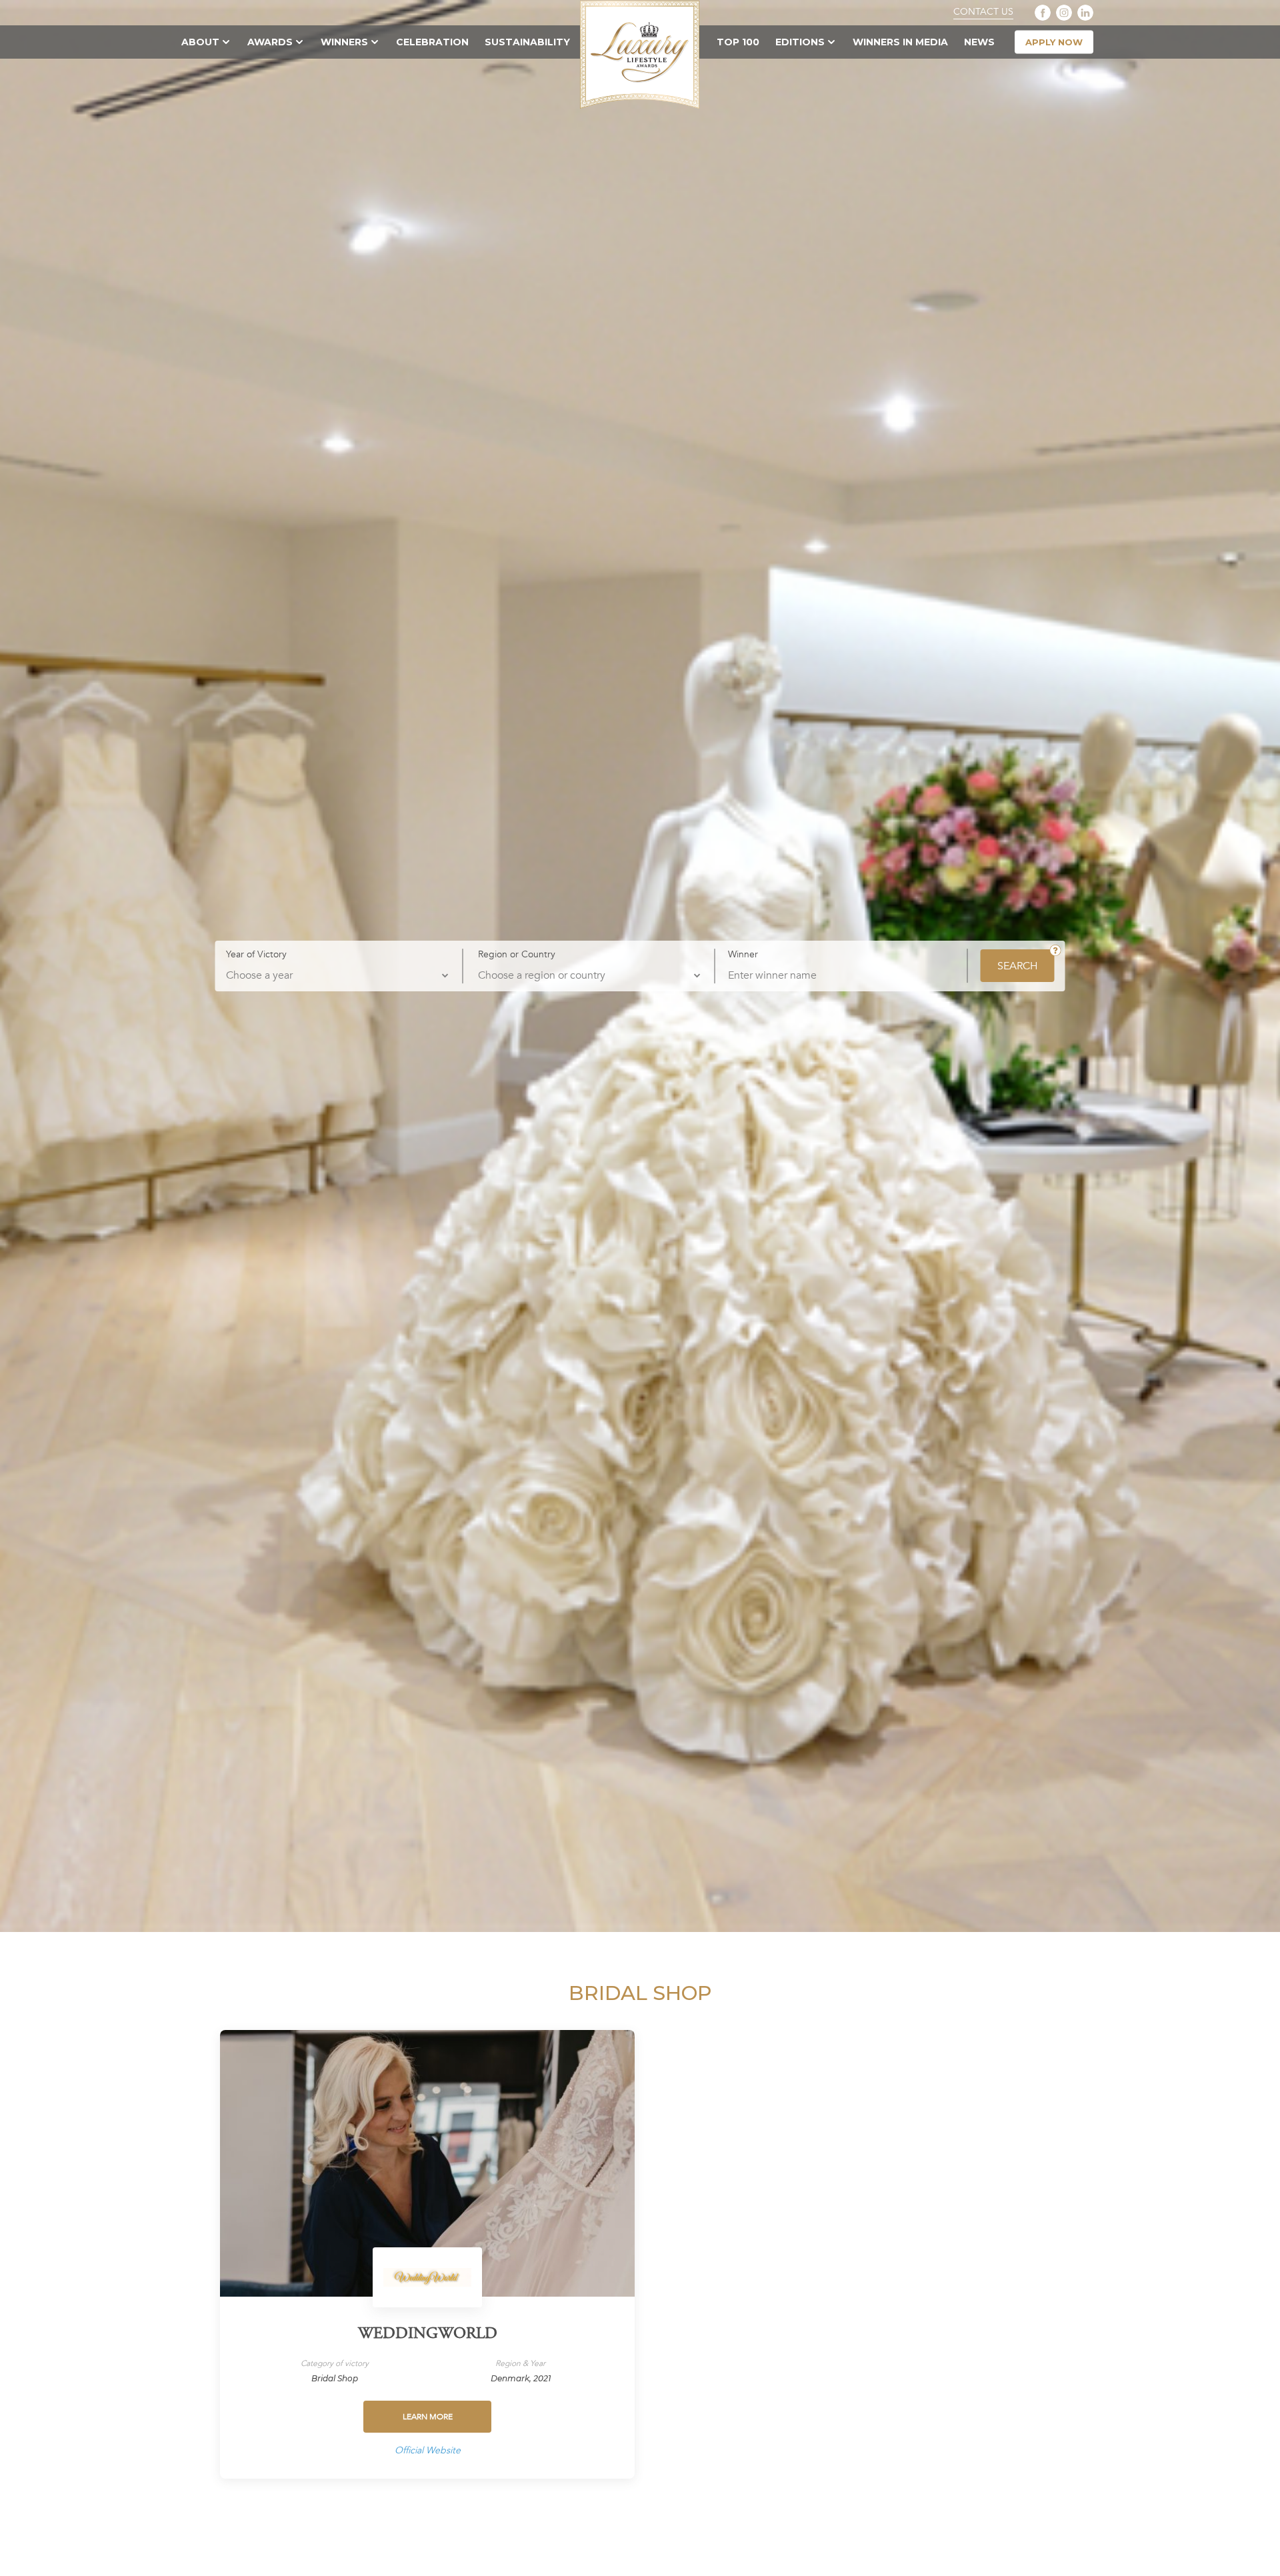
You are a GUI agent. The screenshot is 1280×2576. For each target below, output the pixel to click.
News (979, 42)
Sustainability (527, 42)
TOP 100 (738, 42)
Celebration (432, 42)
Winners (344, 42)
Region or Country (517, 954)
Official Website (428, 2450)
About (200, 42)
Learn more (428, 2417)
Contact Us (983, 12)
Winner (743, 955)
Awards (270, 42)
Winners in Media (900, 42)
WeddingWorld (428, 2335)
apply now (1054, 42)
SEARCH (1018, 966)
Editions (800, 42)
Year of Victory (256, 954)
